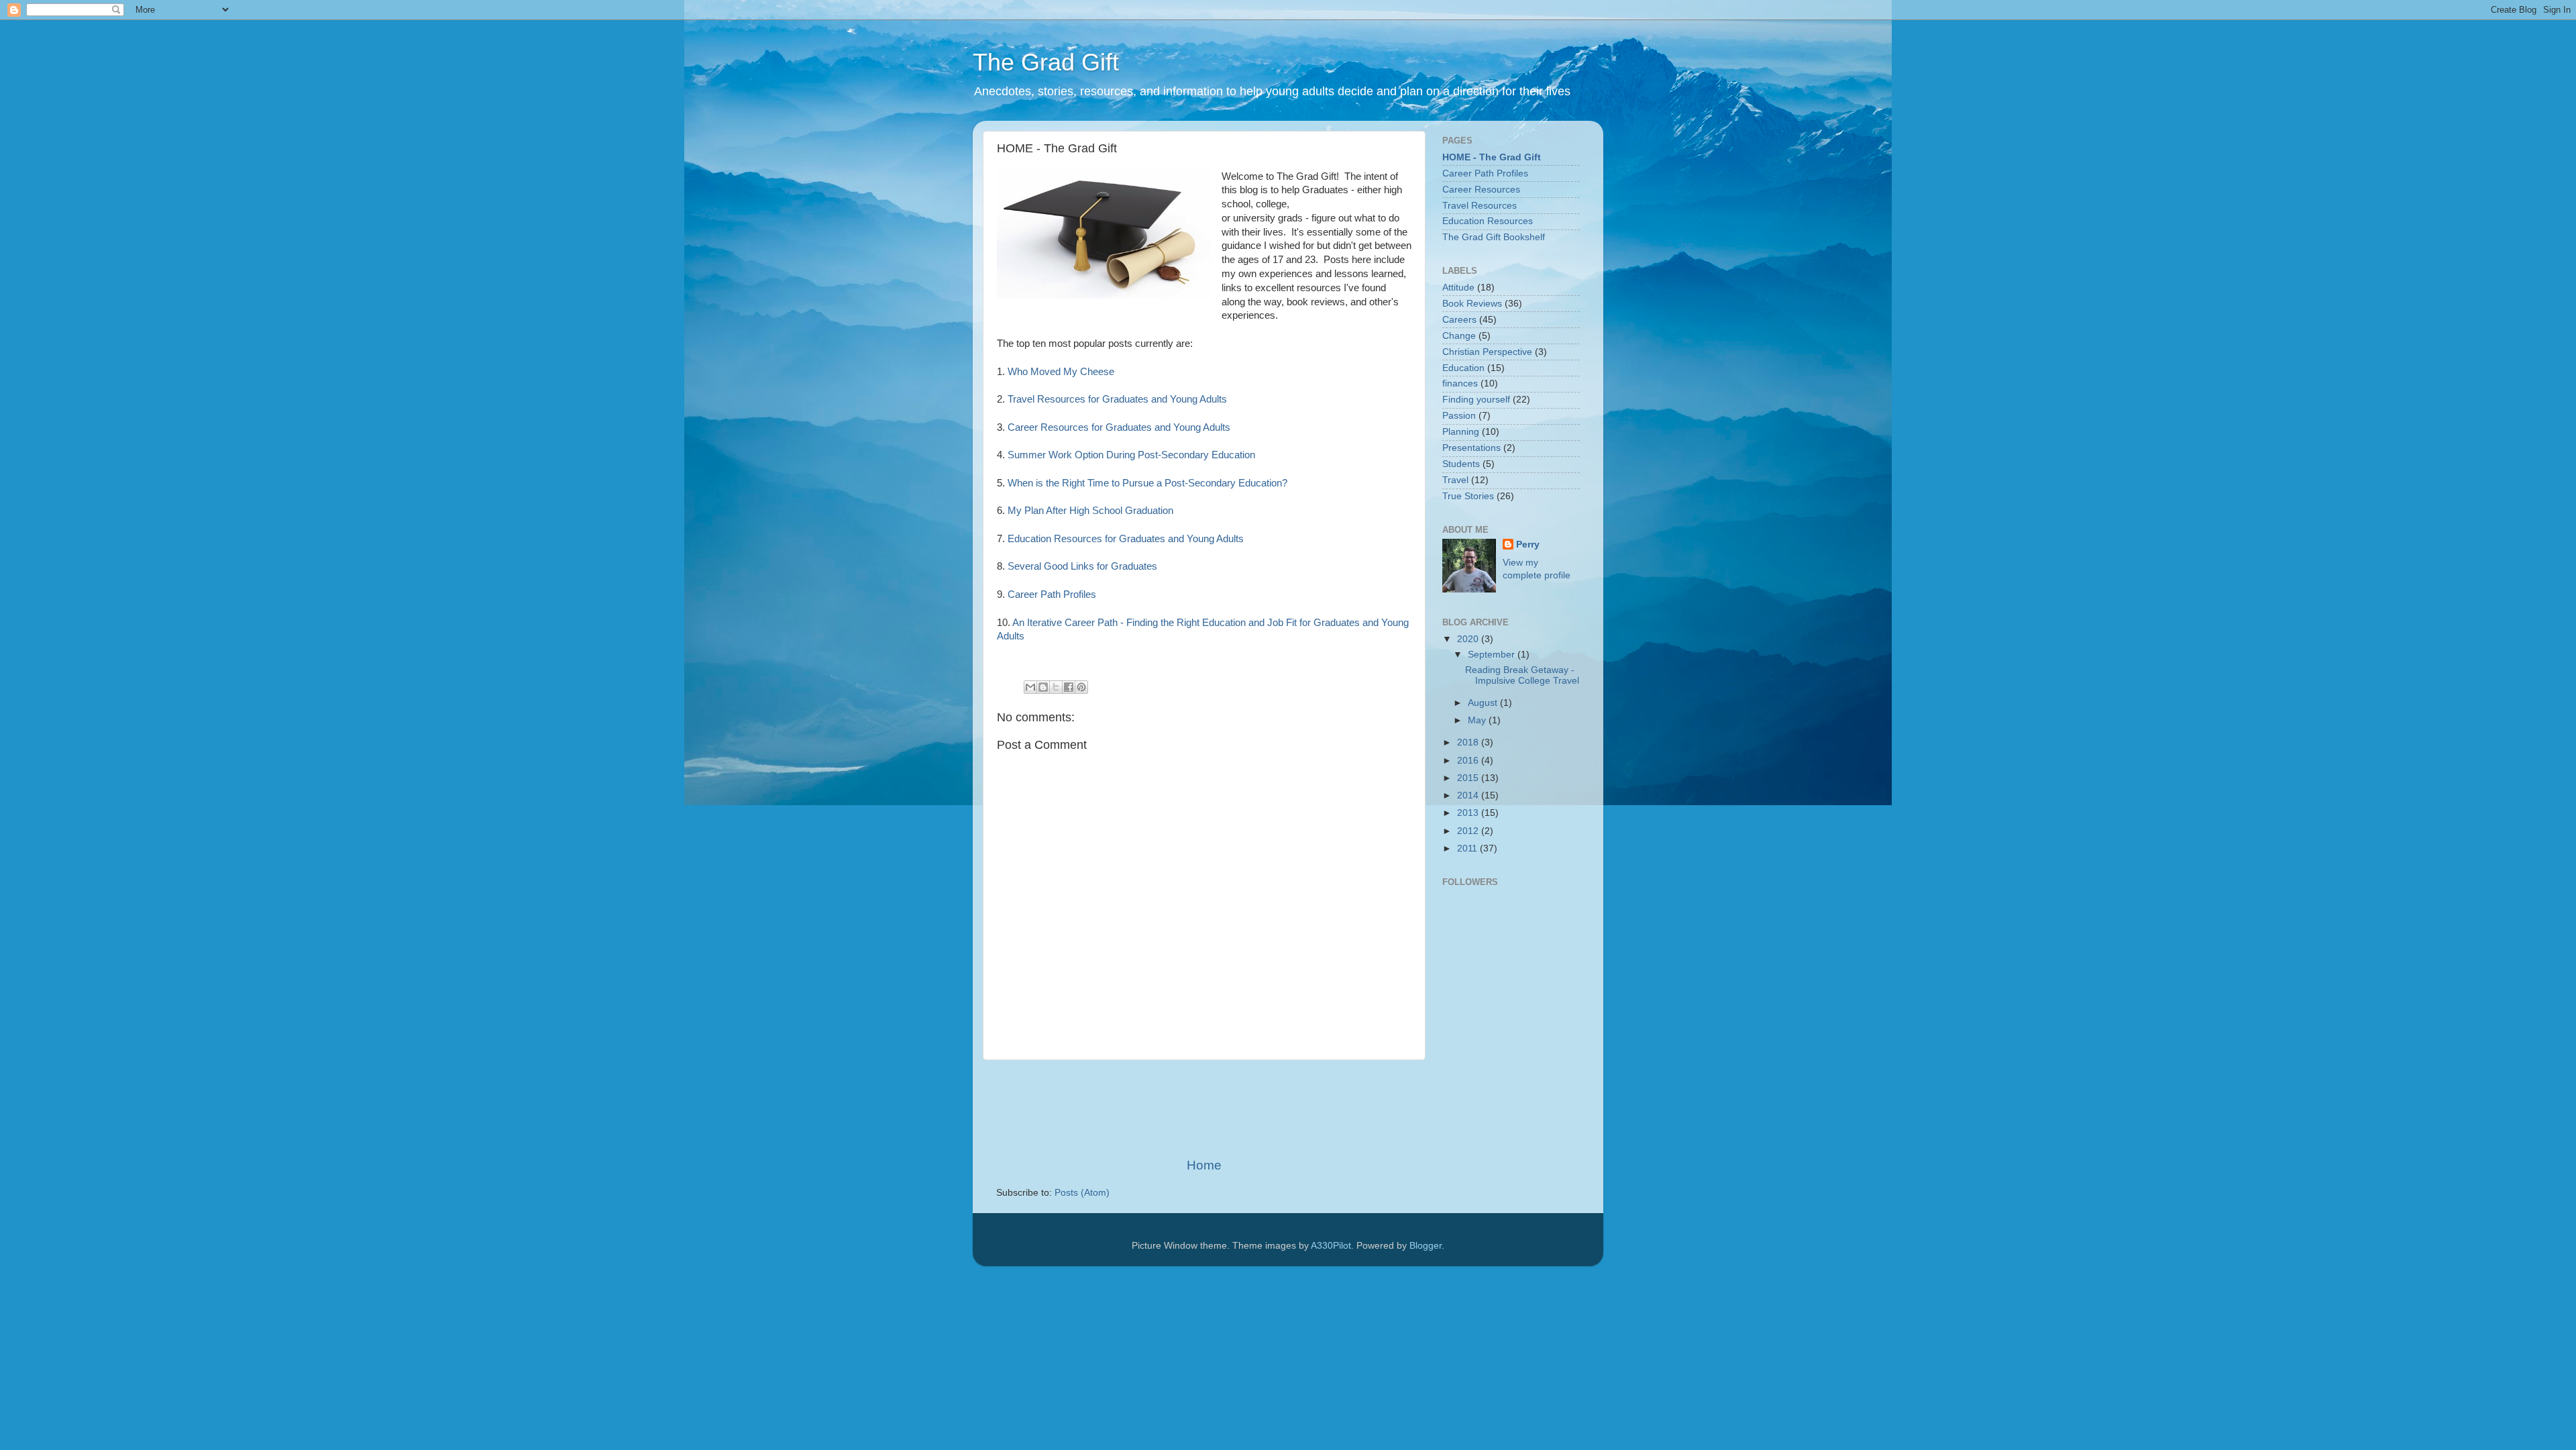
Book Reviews (1472, 304)
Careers (1459, 320)
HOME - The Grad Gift (1492, 157)
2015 (1469, 778)
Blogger (1426, 1246)
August (1484, 703)
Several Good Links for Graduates (1082, 566)
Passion (1459, 416)
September (1493, 655)
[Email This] (1030, 687)
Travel (1455, 480)
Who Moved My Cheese (1061, 372)
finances (1460, 383)
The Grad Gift (1046, 62)
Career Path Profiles (1052, 594)
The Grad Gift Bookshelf (1494, 237)
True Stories (1468, 496)
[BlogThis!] (1043, 687)
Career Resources (1481, 190)
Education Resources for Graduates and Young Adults (1126, 539)
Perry (1528, 545)
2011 (1468, 848)
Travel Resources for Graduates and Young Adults (1117, 399)
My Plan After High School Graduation (1090, 511)
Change (1459, 336)
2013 (1469, 813)
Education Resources (1488, 221)
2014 (1469, 795)
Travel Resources (1480, 206)
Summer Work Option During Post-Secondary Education (1131, 455)
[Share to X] (1056, 687)
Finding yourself (1476, 400)
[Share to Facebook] (1069, 687)
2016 (1469, 761)
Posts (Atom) (1082, 1193)
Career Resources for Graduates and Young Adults (1119, 427)
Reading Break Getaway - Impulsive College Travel (1522, 675)
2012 (1469, 831)
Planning (1461, 432)
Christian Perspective (1487, 352)
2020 (1469, 639)
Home (1204, 1165)
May (1478, 720)
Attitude (1458, 288)
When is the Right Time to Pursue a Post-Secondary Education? (1147, 483)
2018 (1469, 742)
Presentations (1471, 448)
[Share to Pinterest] (1081, 687)
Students (1461, 464)
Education (1463, 368)
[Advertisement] (1240, 1108)
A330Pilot (1331, 1246)
